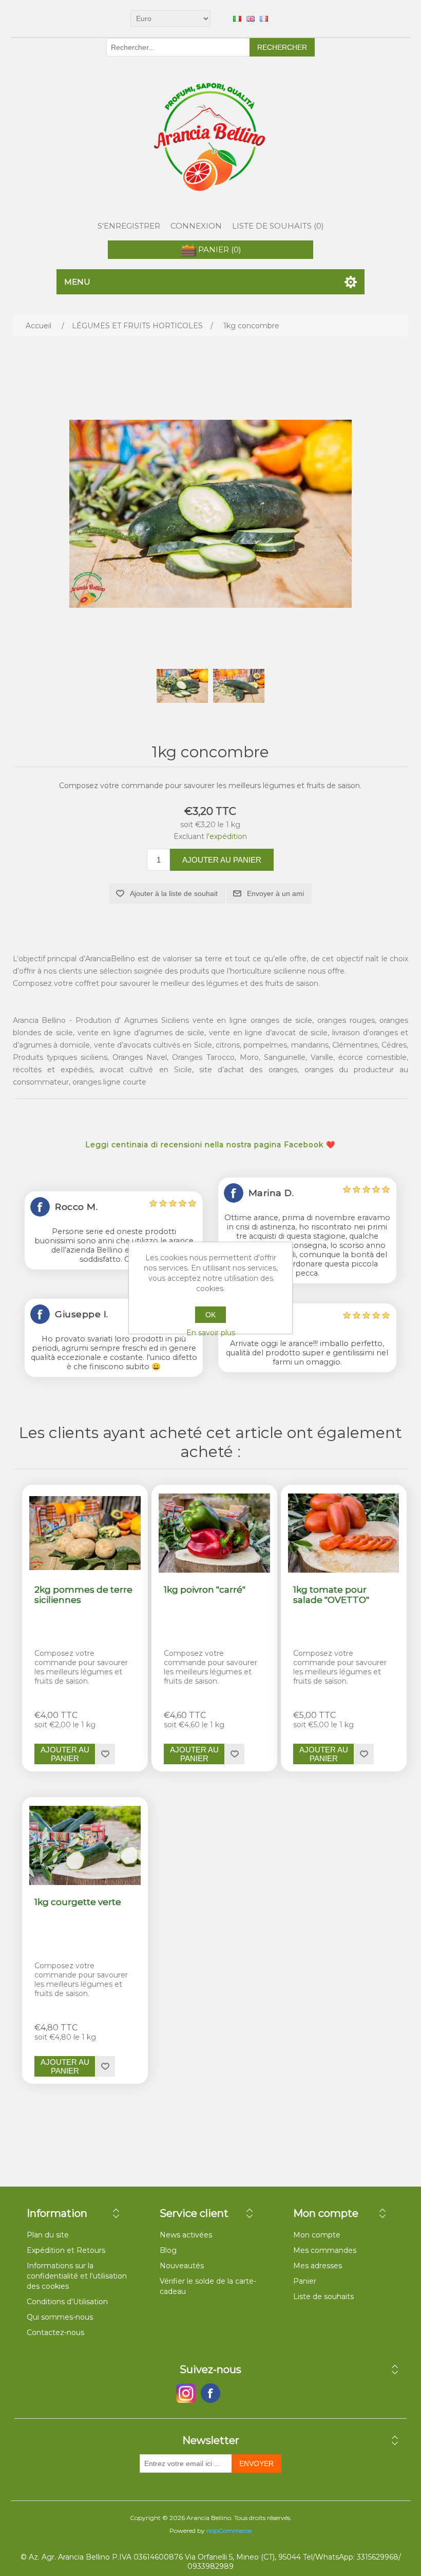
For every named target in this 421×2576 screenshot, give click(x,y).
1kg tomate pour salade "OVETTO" (331, 1595)
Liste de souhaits (323, 2297)
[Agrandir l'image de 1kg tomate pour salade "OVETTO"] (343, 1533)
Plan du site (48, 2235)
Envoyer (256, 2463)
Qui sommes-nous (60, 2317)
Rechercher (282, 47)
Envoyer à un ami (275, 893)
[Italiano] (237, 18)
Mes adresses (318, 2266)
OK (210, 1315)
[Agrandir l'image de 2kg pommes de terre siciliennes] (85, 1533)
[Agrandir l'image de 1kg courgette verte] (85, 1845)
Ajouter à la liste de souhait (174, 893)
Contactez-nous (55, 2332)
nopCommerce (229, 2531)
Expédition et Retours (66, 2250)
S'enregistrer (129, 226)
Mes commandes (325, 2250)
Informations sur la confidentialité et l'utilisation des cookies (77, 2276)
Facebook (186, 2393)
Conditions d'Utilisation (67, 2302)
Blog (168, 2250)
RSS (235, 2393)
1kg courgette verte (78, 1902)
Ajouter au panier (222, 860)
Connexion (196, 226)
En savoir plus (211, 1333)
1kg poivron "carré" (205, 1590)
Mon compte (317, 2235)
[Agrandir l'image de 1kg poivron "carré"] (214, 1533)
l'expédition (227, 836)
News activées (186, 2235)
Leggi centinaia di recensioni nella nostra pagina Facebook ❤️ (210, 1145)
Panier (305, 2281)
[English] (251, 18)
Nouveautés (182, 2266)
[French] (264, 18)
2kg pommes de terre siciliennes (83, 1595)
